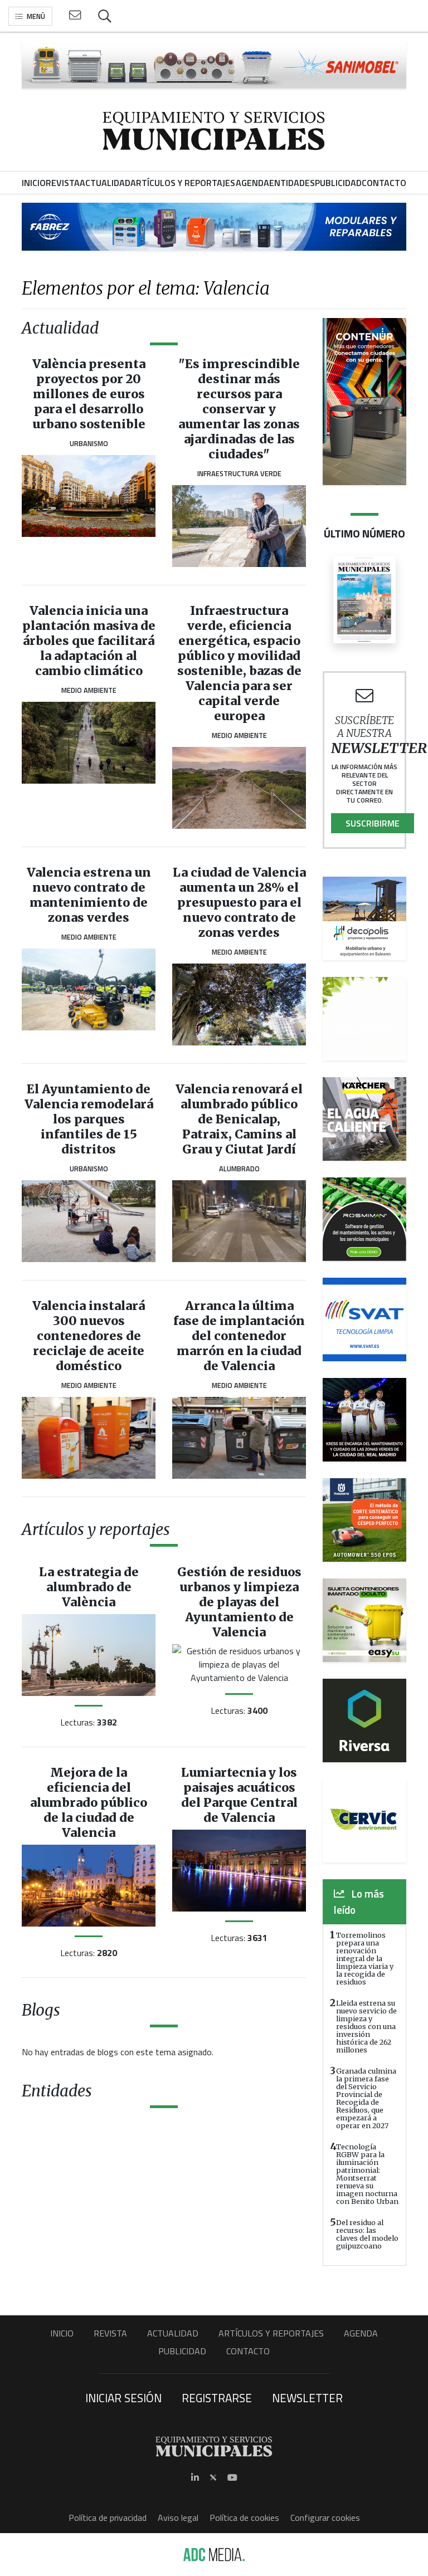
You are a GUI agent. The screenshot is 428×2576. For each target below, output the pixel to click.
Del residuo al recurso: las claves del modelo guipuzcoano (367, 2234)
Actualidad (173, 2333)
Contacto (248, 2351)
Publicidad (182, 2351)
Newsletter (307, 2398)
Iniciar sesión (123, 2398)
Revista (110, 2333)
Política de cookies (244, 2518)
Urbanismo (89, 443)
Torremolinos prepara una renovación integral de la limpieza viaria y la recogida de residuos (365, 1958)
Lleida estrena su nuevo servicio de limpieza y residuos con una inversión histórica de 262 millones (366, 2026)
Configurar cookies (325, 2518)
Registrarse (217, 2398)
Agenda (361, 2333)
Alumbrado (239, 1169)
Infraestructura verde (239, 473)
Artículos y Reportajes (271, 2333)
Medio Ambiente (89, 690)
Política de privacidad (108, 2518)
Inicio (62, 2333)
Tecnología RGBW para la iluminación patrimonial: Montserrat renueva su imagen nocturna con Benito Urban (367, 2174)
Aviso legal (178, 2518)
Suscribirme (373, 823)
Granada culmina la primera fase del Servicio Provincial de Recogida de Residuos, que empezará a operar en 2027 (366, 2098)
